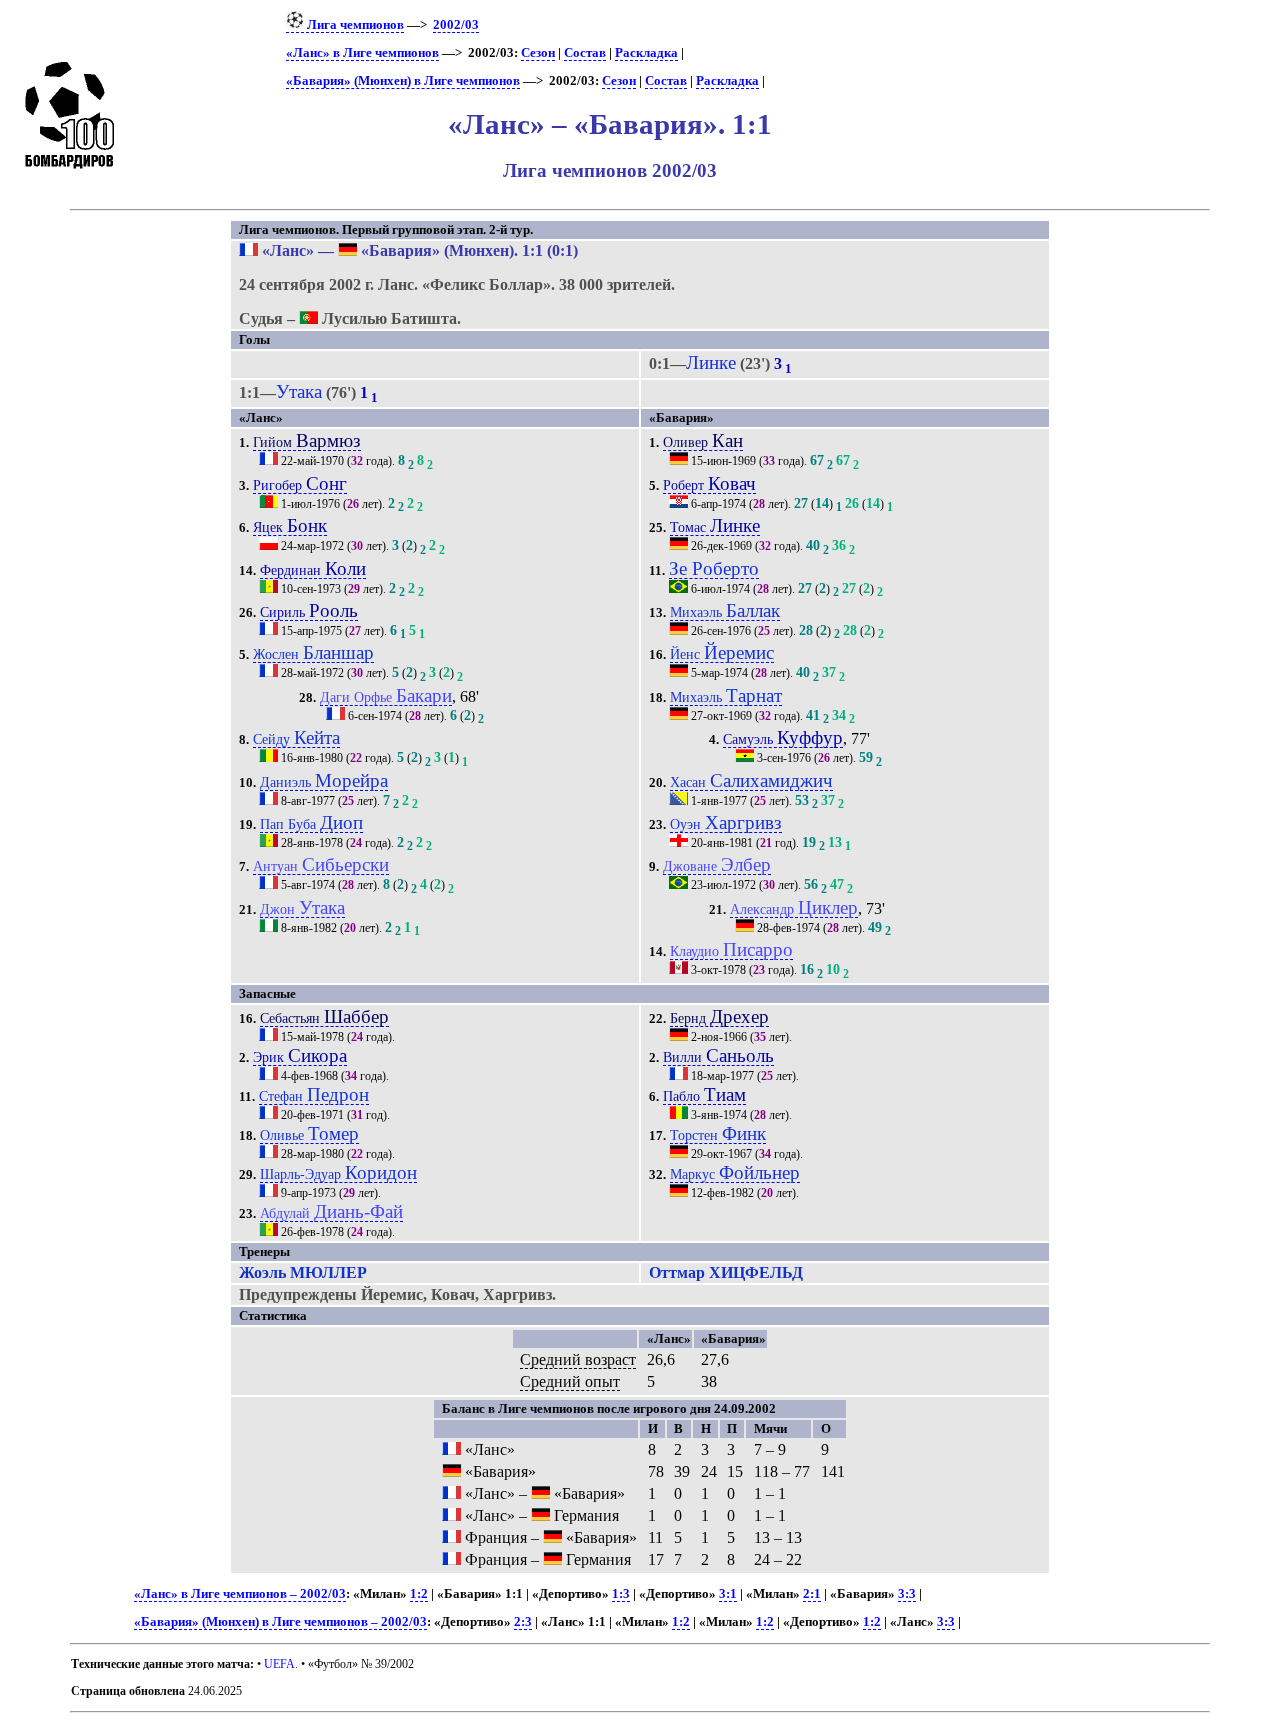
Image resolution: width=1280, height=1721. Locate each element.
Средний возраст (578, 1359)
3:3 (907, 1594)
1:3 (621, 1594)
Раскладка (646, 53)
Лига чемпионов (354, 25)
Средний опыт (570, 1381)
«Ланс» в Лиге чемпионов (362, 53)
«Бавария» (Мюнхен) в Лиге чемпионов (403, 81)
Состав (585, 53)
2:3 (523, 1622)
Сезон (538, 53)
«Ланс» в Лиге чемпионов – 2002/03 (240, 1594)
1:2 (419, 1594)
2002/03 (456, 25)
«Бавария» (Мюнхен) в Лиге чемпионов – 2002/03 (280, 1622)
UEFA (279, 1664)
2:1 (812, 1594)
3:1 (728, 1594)
